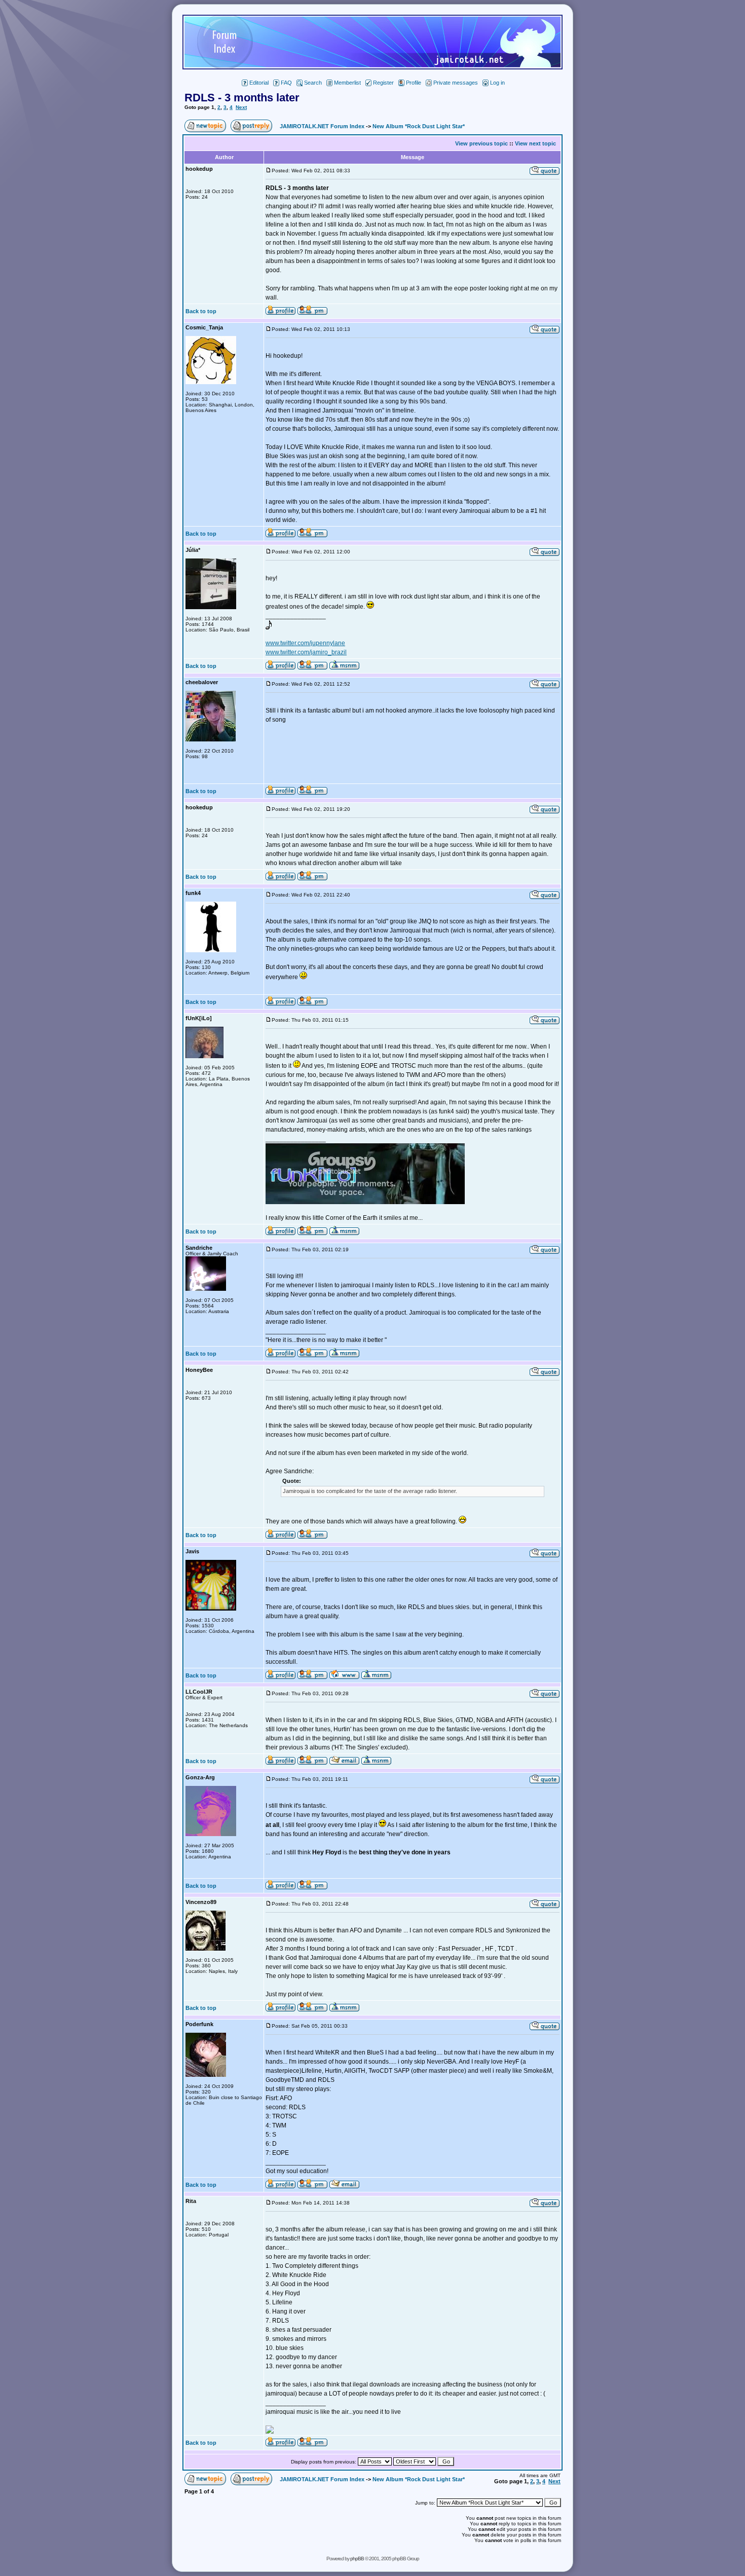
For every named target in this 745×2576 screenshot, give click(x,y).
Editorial (259, 83)
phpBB (357, 2559)
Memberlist (347, 83)
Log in (497, 83)
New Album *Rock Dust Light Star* (419, 126)
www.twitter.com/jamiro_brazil (306, 652)
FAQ (286, 83)
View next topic (535, 143)
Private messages (456, 83)
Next (241, 107)
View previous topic (481, 143)
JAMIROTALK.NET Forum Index (322, 126)
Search (313, 83)
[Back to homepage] (372, 67)
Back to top (201, 311)
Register (383, 83)
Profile (414, 83)
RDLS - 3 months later (242, 98)
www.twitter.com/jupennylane (305, 643)
